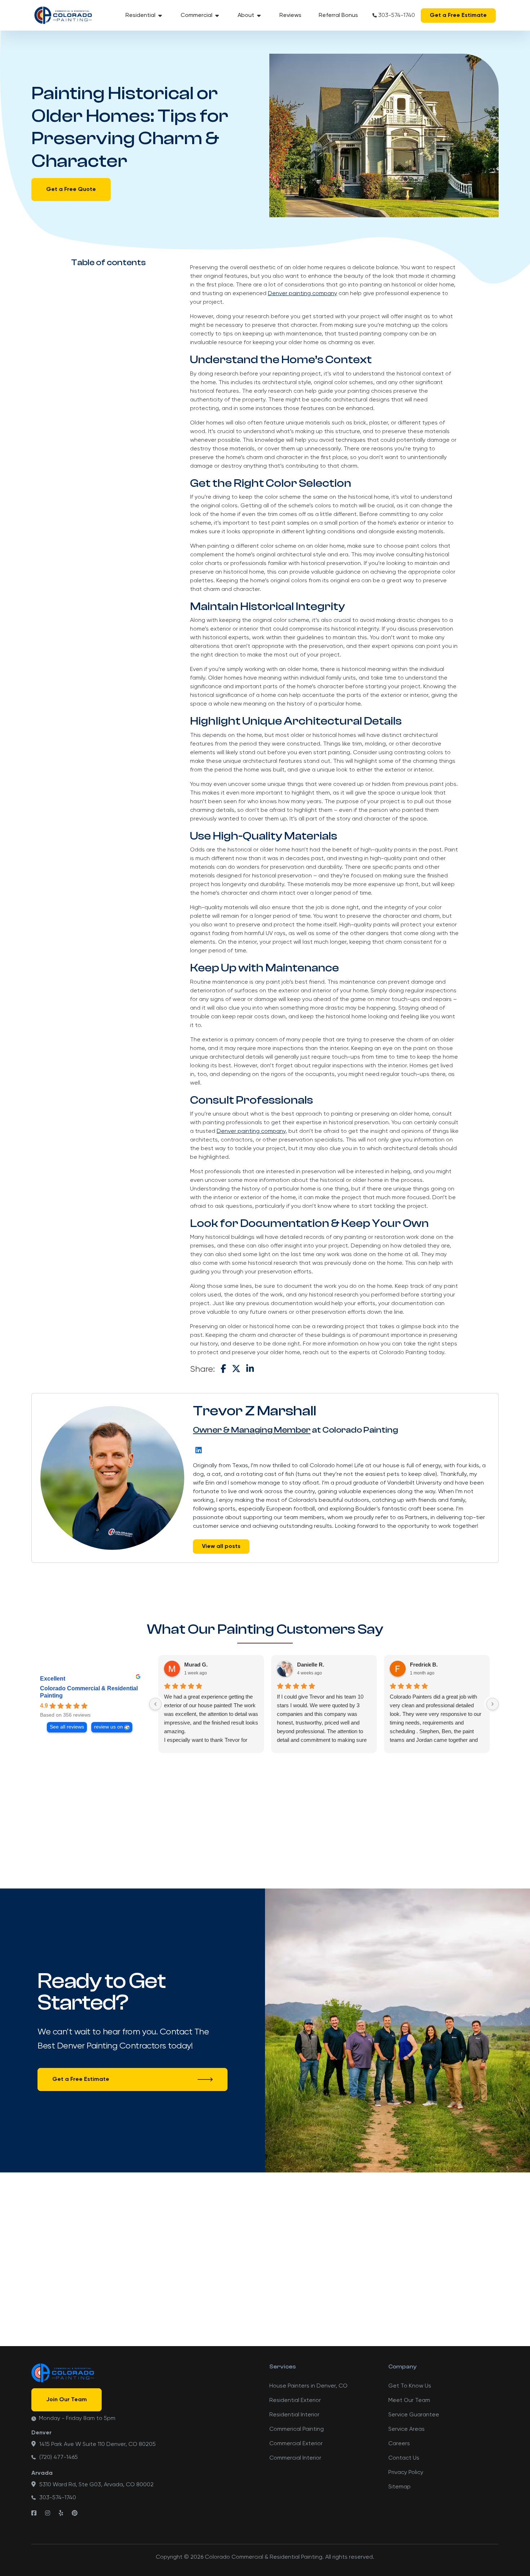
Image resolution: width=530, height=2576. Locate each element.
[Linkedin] (199, 1450)
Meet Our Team (409, 2401)
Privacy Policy (406, 2473)
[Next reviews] (493, 1704)
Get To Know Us (410, 2386)
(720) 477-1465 (59, 2457)
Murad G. (196, 1665)
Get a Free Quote (71, 190)
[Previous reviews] (155, 1704)
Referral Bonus (338, 15)
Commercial (196, 15)
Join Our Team (67, 2400)
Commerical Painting (297, 2429)
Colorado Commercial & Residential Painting (89, 1692)
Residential (140, 15)
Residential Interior (294, 2415)
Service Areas (407, 2429)
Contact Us (404, 2458)
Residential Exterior (295, 2401)
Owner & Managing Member (252, 1430)
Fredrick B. (424, 1665)
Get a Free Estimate (458, 15)
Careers (399, 2444)
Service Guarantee (414, 2415)
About (246, 15)
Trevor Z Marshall (255, 1411)
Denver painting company (302, 294)
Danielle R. (311, 1665)
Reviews (290, 15)
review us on (109, 1727)
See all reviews (67, 1727)
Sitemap (399, 2487)
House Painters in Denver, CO (308, 2386)
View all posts (221, 1547)
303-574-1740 (397, 15)
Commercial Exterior (296, 2444)
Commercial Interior (295, 2458)
